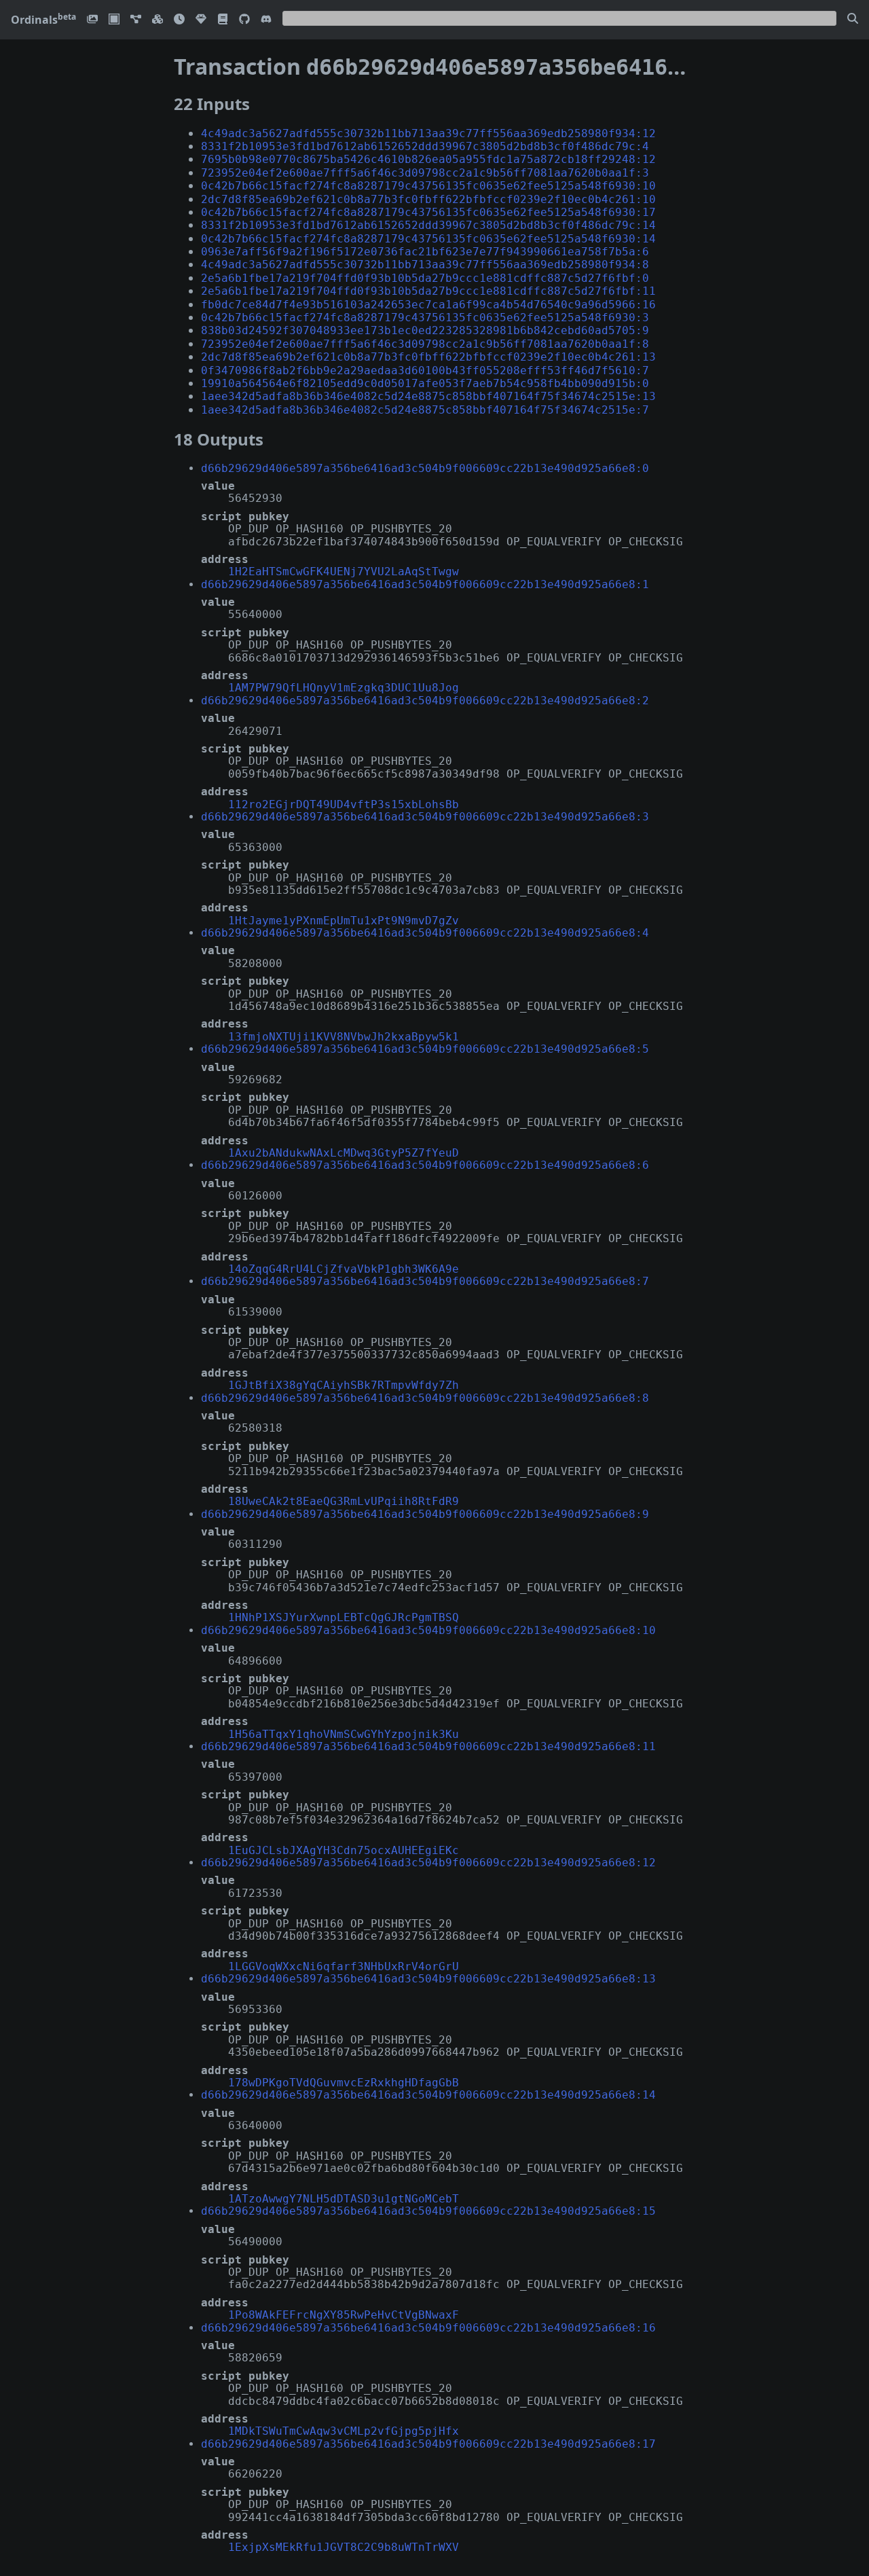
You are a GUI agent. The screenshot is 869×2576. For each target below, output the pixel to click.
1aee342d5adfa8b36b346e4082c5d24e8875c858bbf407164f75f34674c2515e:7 (425, 410)
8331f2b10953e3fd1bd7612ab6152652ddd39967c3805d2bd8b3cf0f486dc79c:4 (425, 146)
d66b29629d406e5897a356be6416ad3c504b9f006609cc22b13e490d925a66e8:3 (425, 817)
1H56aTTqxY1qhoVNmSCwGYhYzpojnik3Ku (344, 1734)
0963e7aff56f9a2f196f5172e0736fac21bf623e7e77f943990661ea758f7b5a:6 (425, 252)
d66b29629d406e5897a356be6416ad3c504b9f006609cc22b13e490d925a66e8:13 (428, 1979)
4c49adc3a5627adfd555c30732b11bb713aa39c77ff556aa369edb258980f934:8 (425, 265)
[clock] (179, 20)
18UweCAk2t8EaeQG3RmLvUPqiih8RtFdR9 (344, 1501)
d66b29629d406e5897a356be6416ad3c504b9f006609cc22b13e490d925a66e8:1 (425, 584)
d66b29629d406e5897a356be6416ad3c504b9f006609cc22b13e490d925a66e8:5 (425, 1049)
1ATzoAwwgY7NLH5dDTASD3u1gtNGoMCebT (344, 2199)
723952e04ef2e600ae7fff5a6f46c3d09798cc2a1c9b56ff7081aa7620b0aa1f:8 (425, 344)
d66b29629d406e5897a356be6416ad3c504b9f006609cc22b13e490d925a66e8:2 (425, 701)
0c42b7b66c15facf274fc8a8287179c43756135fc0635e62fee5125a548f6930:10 (428, 186)
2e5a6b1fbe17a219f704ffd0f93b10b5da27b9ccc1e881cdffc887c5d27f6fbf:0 (425, 278)
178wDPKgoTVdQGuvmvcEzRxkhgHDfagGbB (344, 2083)
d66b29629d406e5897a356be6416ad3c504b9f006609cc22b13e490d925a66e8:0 (425, 468)
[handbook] (223, 20)
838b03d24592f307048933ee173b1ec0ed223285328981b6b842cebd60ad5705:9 (425, 330)
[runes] (114, 20)
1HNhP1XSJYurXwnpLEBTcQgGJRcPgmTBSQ (344, 1617)
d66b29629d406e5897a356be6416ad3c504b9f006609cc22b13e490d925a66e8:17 (428, 2444)
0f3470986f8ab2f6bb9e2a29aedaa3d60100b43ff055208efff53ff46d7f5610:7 (425, 370)
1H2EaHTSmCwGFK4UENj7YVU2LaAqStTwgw (344, 572)
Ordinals (43, 20)
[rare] (201, 20)
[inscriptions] (92, 20)
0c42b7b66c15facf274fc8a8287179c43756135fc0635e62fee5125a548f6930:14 (428, 239)
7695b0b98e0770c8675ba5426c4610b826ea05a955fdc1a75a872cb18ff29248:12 (428, 159)
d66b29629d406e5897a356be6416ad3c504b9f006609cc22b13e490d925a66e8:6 (425, 1165)
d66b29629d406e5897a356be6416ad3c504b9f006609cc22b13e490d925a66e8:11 (428, 1746)
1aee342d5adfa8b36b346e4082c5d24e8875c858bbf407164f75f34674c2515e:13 (428, 396)
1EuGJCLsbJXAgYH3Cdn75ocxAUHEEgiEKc (344, 1850)
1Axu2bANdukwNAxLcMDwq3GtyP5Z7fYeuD (344, 1153)
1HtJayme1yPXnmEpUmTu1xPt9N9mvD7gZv (344, 921)
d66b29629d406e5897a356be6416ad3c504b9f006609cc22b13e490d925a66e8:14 (428, 2095)
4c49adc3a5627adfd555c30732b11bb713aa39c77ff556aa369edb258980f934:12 (428, 133)
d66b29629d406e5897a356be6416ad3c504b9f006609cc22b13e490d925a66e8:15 (428, 2211)
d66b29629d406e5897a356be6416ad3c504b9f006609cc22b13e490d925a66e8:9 (425, 1514)
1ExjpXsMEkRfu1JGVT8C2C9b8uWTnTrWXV (344, 2547)
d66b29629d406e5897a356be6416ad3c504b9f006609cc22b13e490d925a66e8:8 (425, 1398)
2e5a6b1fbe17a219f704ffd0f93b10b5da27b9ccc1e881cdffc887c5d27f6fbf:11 (428, 291)
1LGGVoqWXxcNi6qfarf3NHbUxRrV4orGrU (344, 1966)
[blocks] (158, 20)
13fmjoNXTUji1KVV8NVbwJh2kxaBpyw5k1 (344, 1037)
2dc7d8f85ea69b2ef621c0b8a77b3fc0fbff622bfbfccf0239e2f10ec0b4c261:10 (428, 199)
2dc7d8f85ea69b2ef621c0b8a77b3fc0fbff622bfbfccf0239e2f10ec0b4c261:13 (428, 357)
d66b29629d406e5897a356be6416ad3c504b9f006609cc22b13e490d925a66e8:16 (428, 2328)
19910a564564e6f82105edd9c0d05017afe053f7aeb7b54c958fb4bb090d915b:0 (425, 383)
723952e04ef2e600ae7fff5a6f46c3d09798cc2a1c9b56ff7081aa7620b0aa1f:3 (425, 173)
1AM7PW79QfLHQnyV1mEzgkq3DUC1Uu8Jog (344, 688)
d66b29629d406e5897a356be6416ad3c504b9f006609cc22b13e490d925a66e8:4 (425, 933)
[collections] (136, 20)
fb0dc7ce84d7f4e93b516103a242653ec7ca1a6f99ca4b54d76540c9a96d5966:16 (428, 305)
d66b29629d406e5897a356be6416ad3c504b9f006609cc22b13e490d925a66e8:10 (428, 1630)
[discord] (266, 20)
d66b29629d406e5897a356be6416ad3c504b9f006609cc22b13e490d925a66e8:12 (428, 1863)
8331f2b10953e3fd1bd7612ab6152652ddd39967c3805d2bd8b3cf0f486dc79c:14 (428, 225)
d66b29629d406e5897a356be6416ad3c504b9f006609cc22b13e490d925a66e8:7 (425, 1281)
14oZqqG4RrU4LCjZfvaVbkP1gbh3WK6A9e (344, 1269)
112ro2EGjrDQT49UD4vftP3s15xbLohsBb (344, 804)
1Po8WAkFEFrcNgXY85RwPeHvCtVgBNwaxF (344, 2315)
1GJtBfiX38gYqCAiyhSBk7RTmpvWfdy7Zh (344, 1385)
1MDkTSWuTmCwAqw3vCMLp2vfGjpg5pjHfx (344, 2431)
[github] (244, 20)
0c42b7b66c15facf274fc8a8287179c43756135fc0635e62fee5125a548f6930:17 (428, 212)
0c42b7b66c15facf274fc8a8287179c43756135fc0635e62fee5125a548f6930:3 (425, 318)
